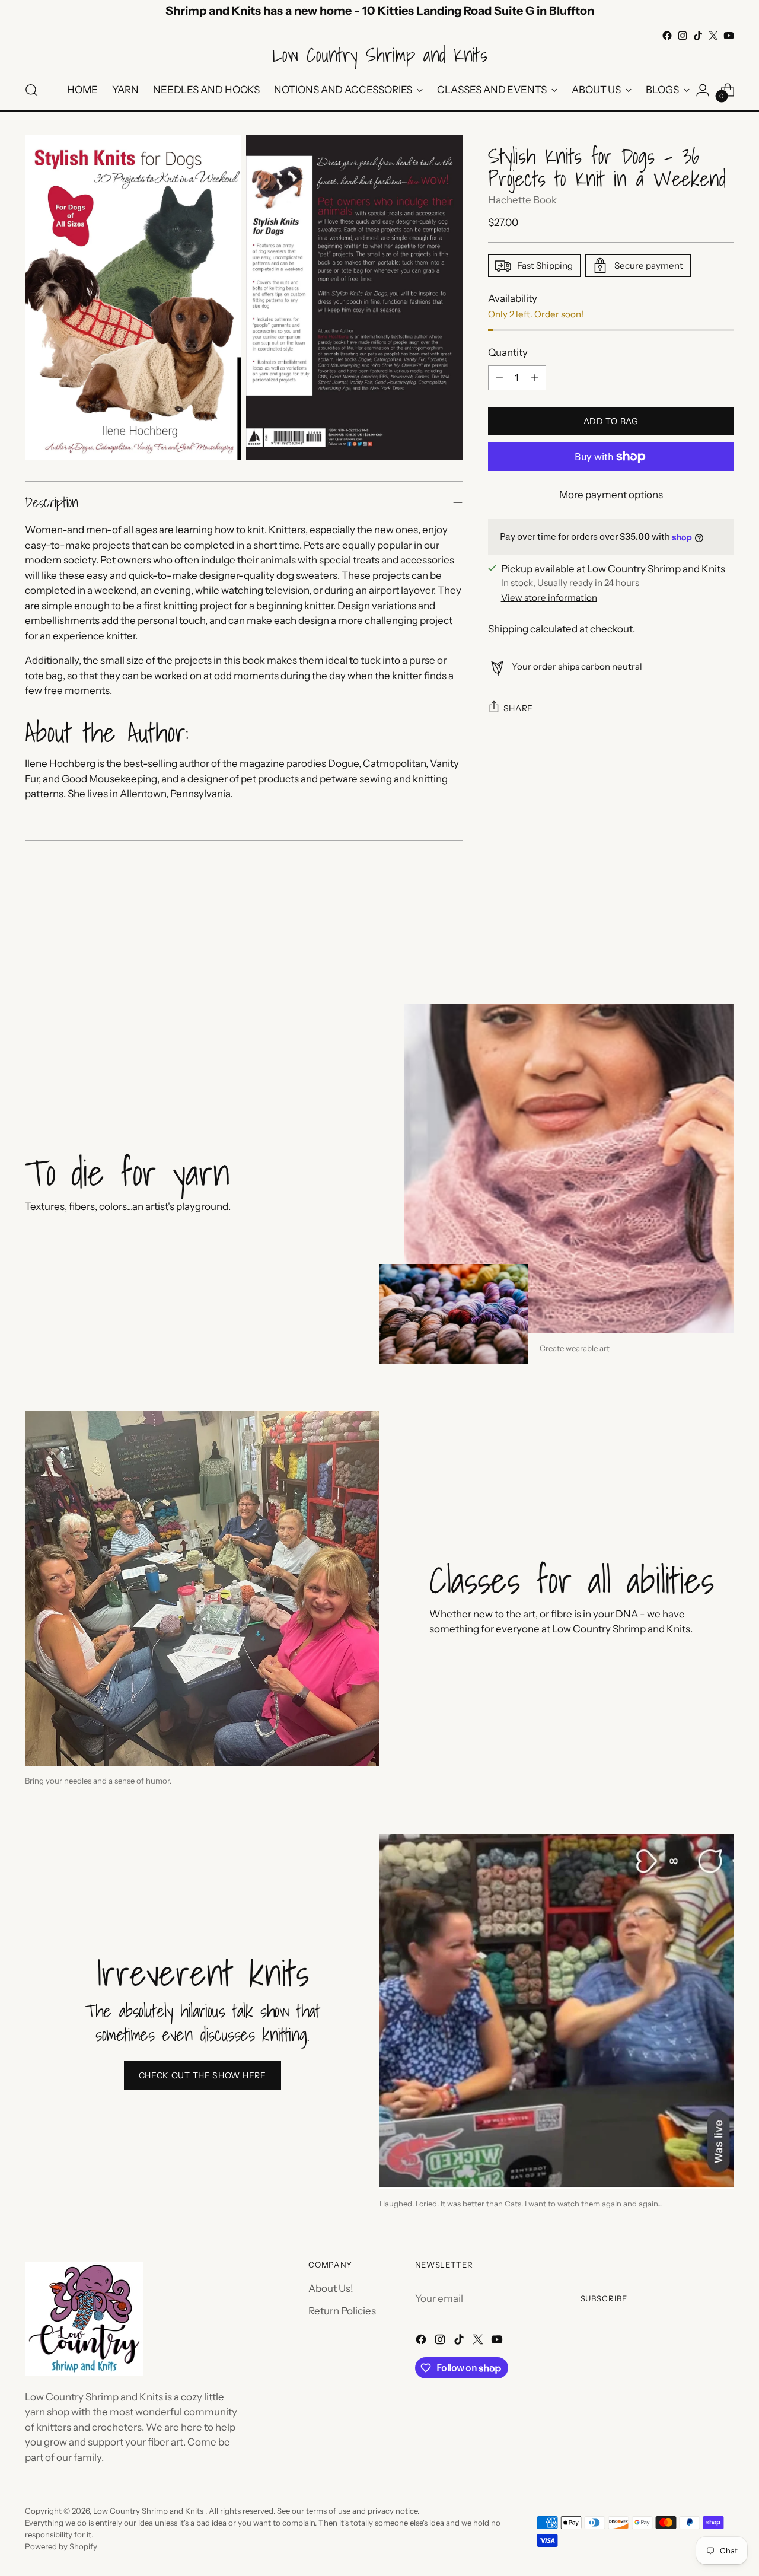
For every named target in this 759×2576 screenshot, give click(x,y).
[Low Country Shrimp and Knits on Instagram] (683, 36)
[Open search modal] (31, 90)
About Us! (331, 2288)
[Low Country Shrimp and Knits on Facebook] (667, 36)
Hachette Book (522, 200)
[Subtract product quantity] (499, 378)
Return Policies (342, 2311)
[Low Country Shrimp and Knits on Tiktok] (698, 36)
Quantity (508, 352)
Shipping (508, 629)
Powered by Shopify (61, 2546)
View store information (549, 598)
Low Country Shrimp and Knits (149, 2511)
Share (519, 708)
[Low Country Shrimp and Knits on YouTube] (729, 36)
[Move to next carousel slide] (724, 939)
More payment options (611, 495)
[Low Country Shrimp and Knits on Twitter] (713, 36)
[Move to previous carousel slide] (697, 940)
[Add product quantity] (535, 378)
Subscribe (604, 2298)
